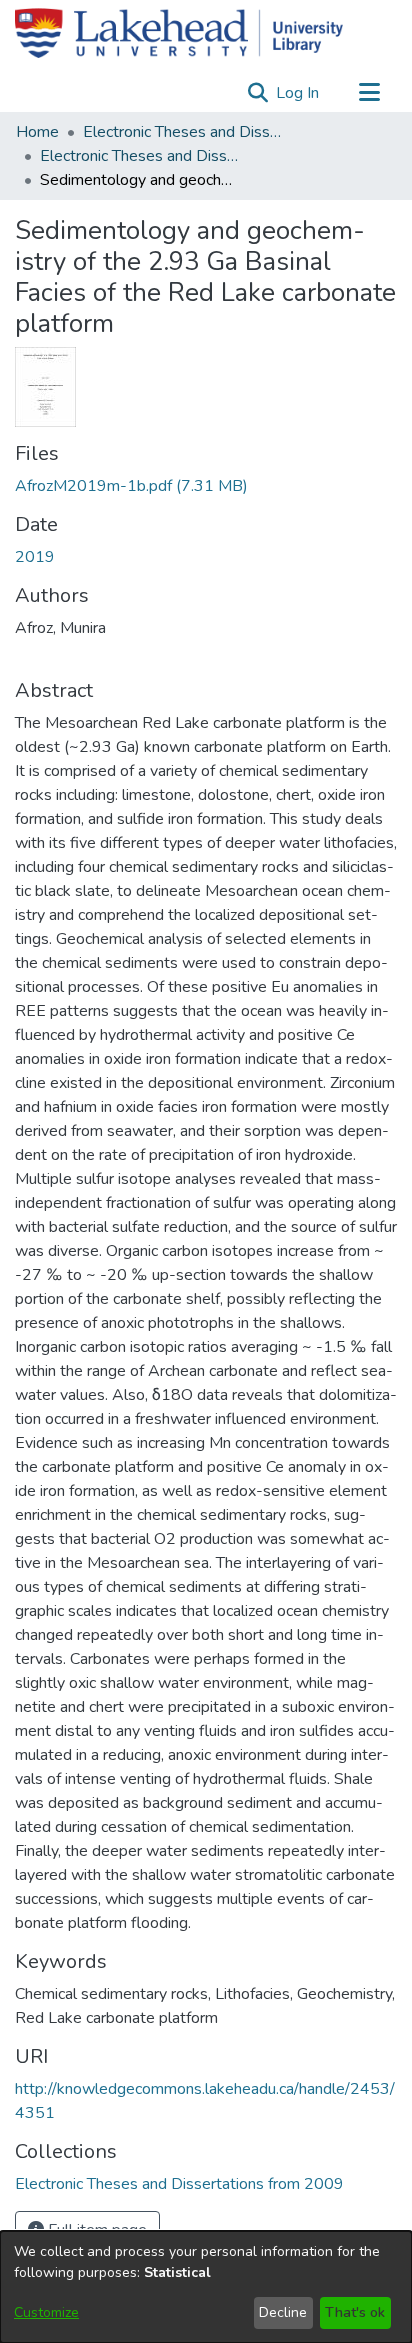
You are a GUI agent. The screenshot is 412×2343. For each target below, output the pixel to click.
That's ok (355, 2312)
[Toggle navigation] (369, 93)
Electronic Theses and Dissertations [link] (183, 132)
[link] (131, 486)
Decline (283, 2312)
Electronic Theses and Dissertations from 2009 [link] (140, 156)
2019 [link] (35, 557)
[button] (257, 93)
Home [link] (37, 132)
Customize (46, 2312)
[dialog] (206, 2287)
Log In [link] (298, 93)
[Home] (179, 33)
